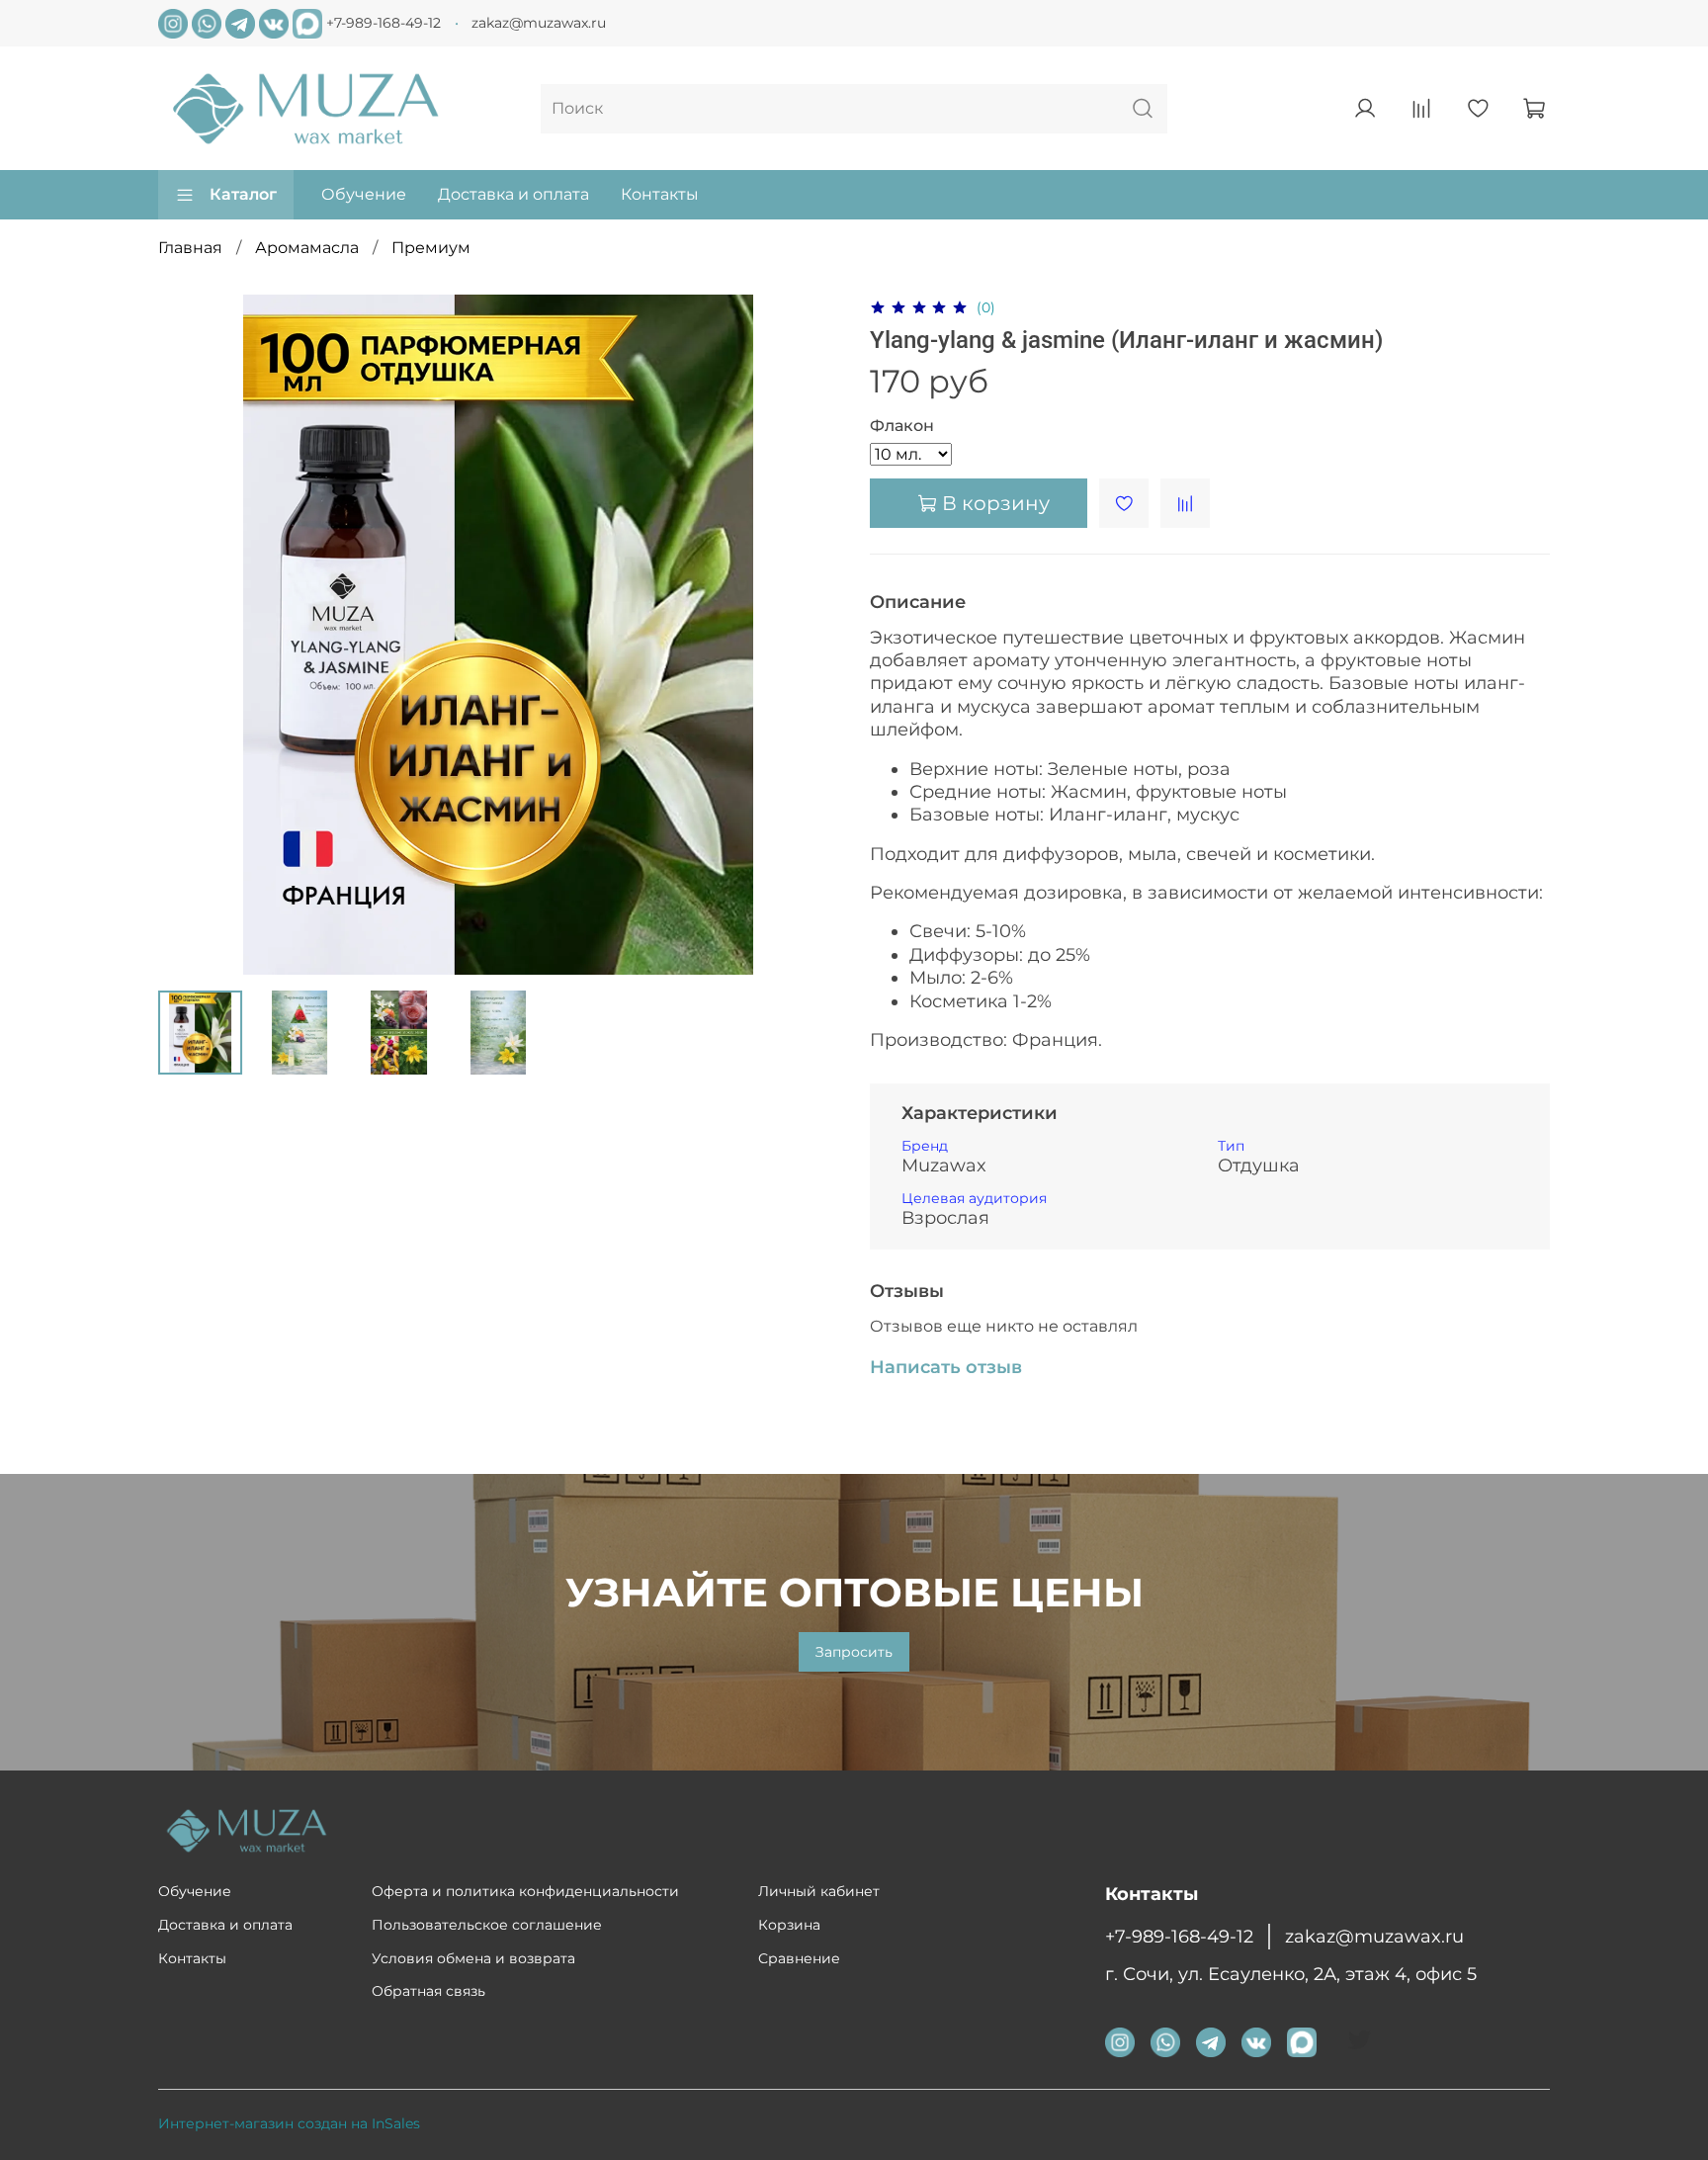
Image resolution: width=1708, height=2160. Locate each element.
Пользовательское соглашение (487, 1925)
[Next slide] (807, 635)
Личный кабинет (819, 1891)
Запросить (854, 1652)
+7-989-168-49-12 (384, 22)
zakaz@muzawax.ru (539, 23)
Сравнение (799, 1958)
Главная (190, 248)
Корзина (789, 1925)
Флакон (902, 426)
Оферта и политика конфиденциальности (525, 1891)
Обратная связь (428, 1991)
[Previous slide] (190, 635)
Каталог (243, 194)
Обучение (364, 194)
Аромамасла (307, 248)
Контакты (660, 194)
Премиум (431, 248)
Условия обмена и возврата (473, 1958)
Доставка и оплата (513, 194)
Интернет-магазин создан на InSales (289, 2123)
